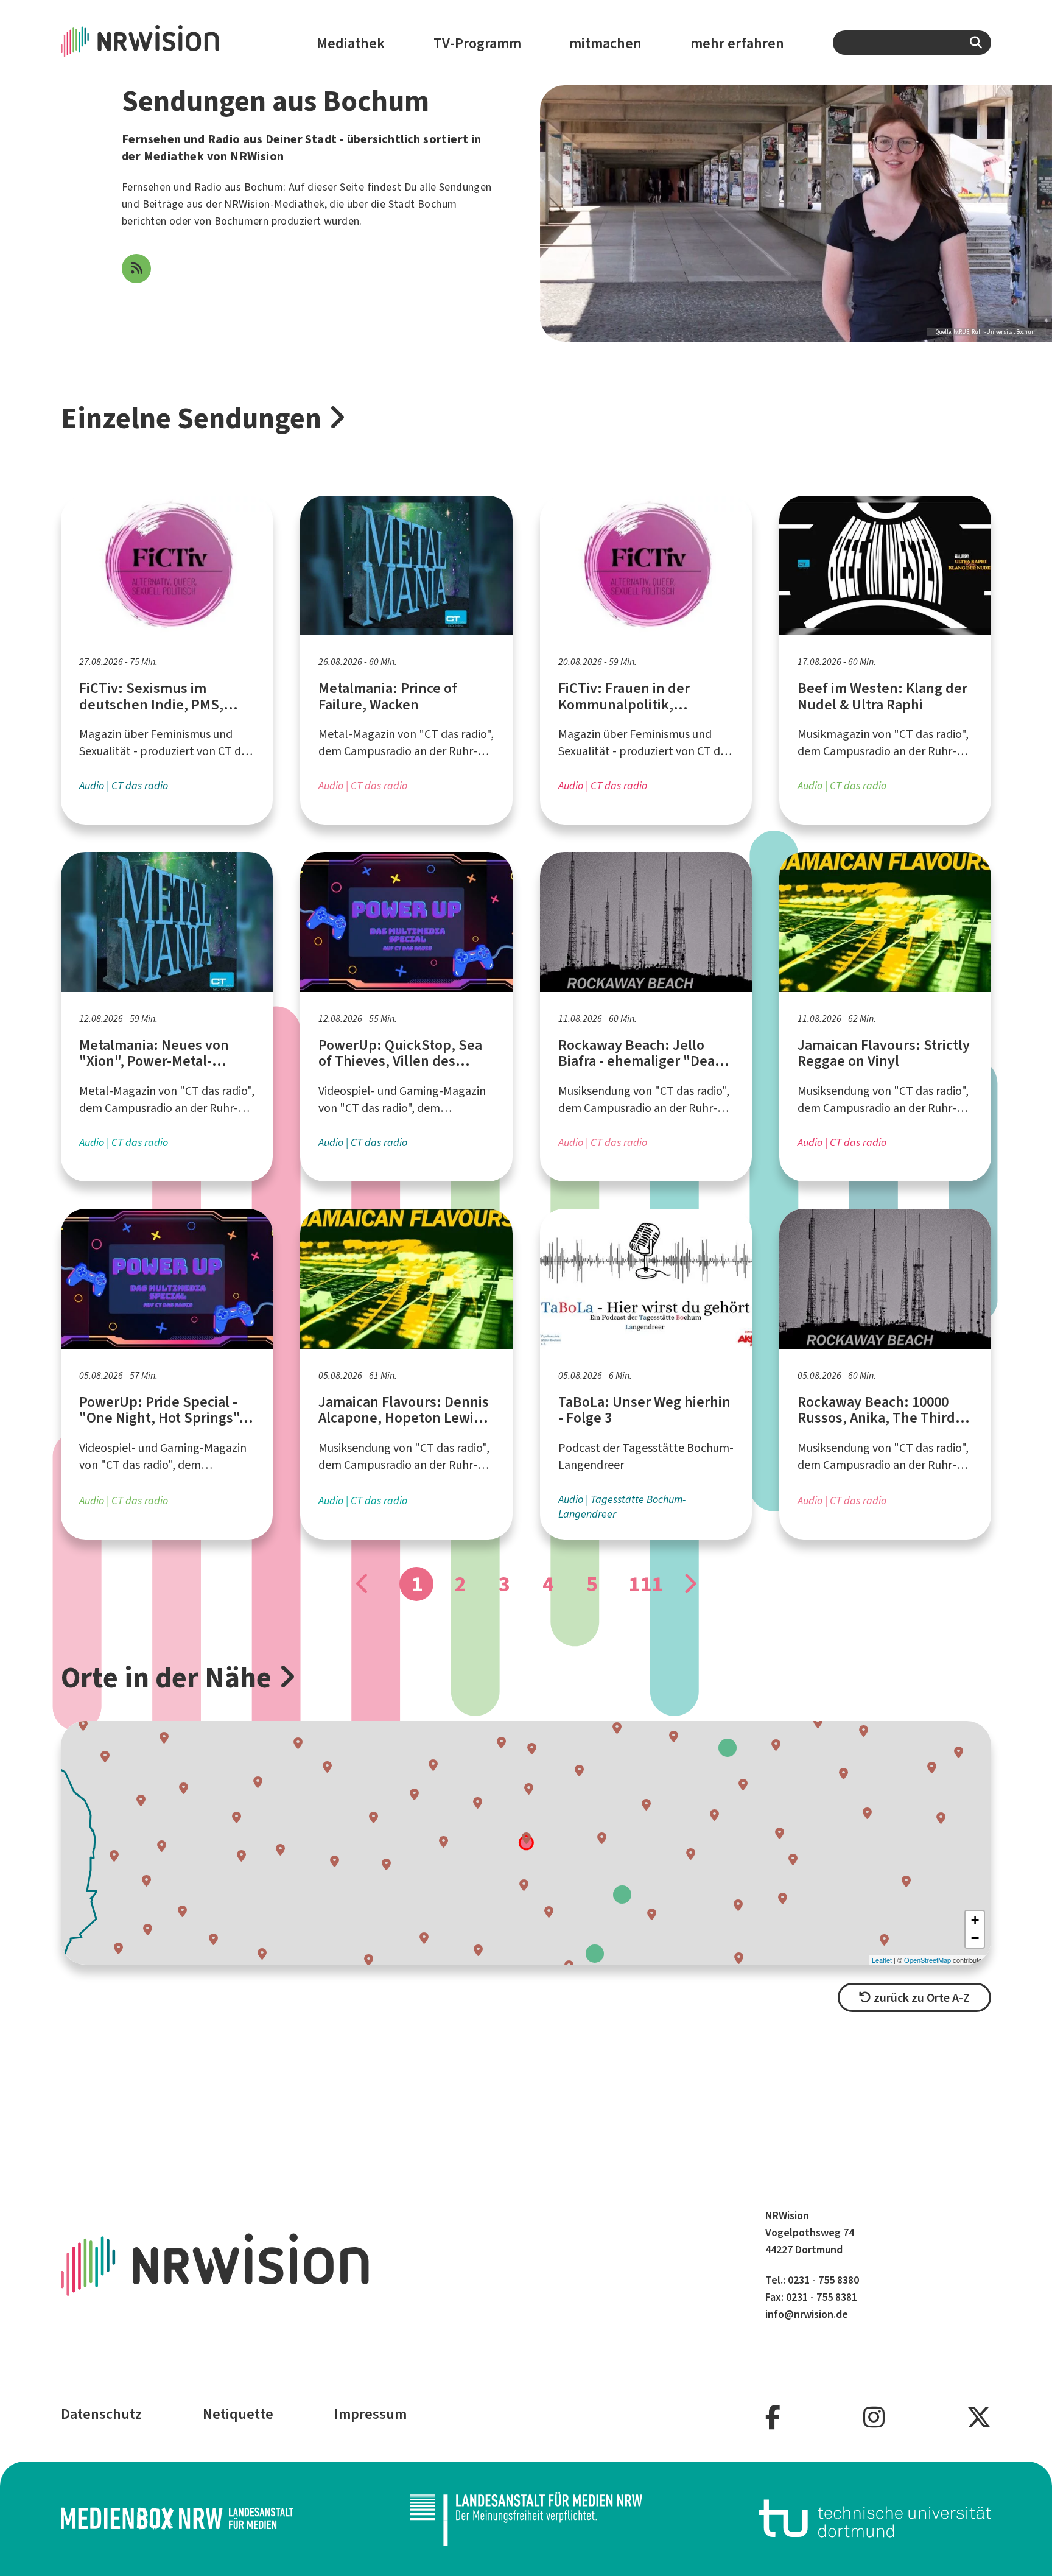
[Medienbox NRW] (177, 2518)
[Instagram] (874, 2418)
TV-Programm (477, 43)
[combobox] (912, 43)
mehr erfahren (737, 43)
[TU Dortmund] (875, 2518)
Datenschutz (101, 2414)
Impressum (370, 2414)
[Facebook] (773, 2418)
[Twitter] (979, 2418)
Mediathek (351, 43)
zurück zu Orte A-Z (920, 1998)
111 (645, 1584)
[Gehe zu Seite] (689, 1584)
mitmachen (605, 43)
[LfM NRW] (526, 2518)
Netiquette (238, 2414)
